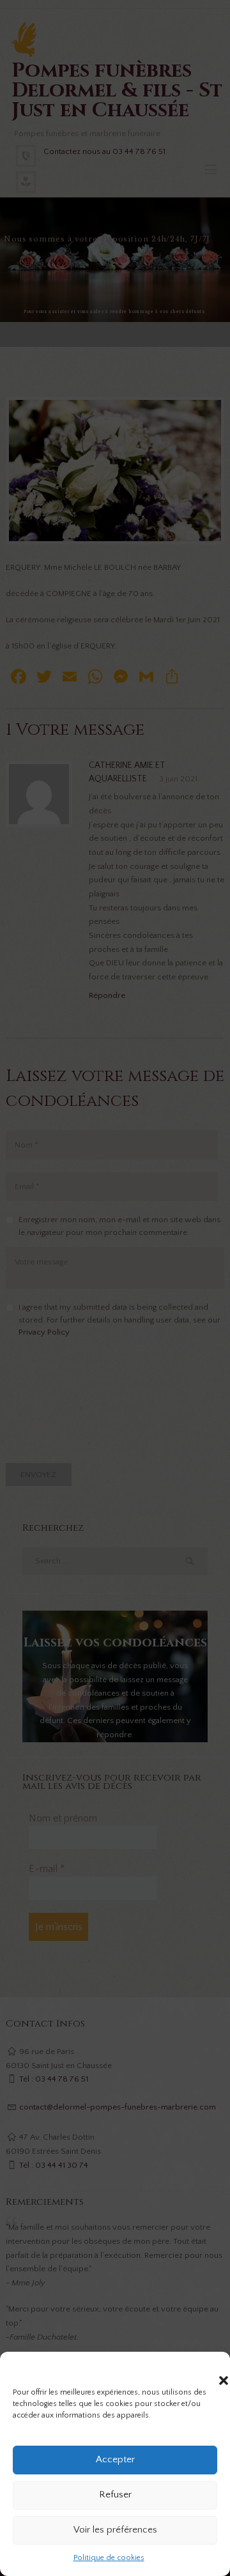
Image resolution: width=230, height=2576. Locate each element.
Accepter (115, 2459)
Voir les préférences (115, 2530)
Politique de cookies (109, 2558)
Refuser (115, 2495)
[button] (211, 2368)
